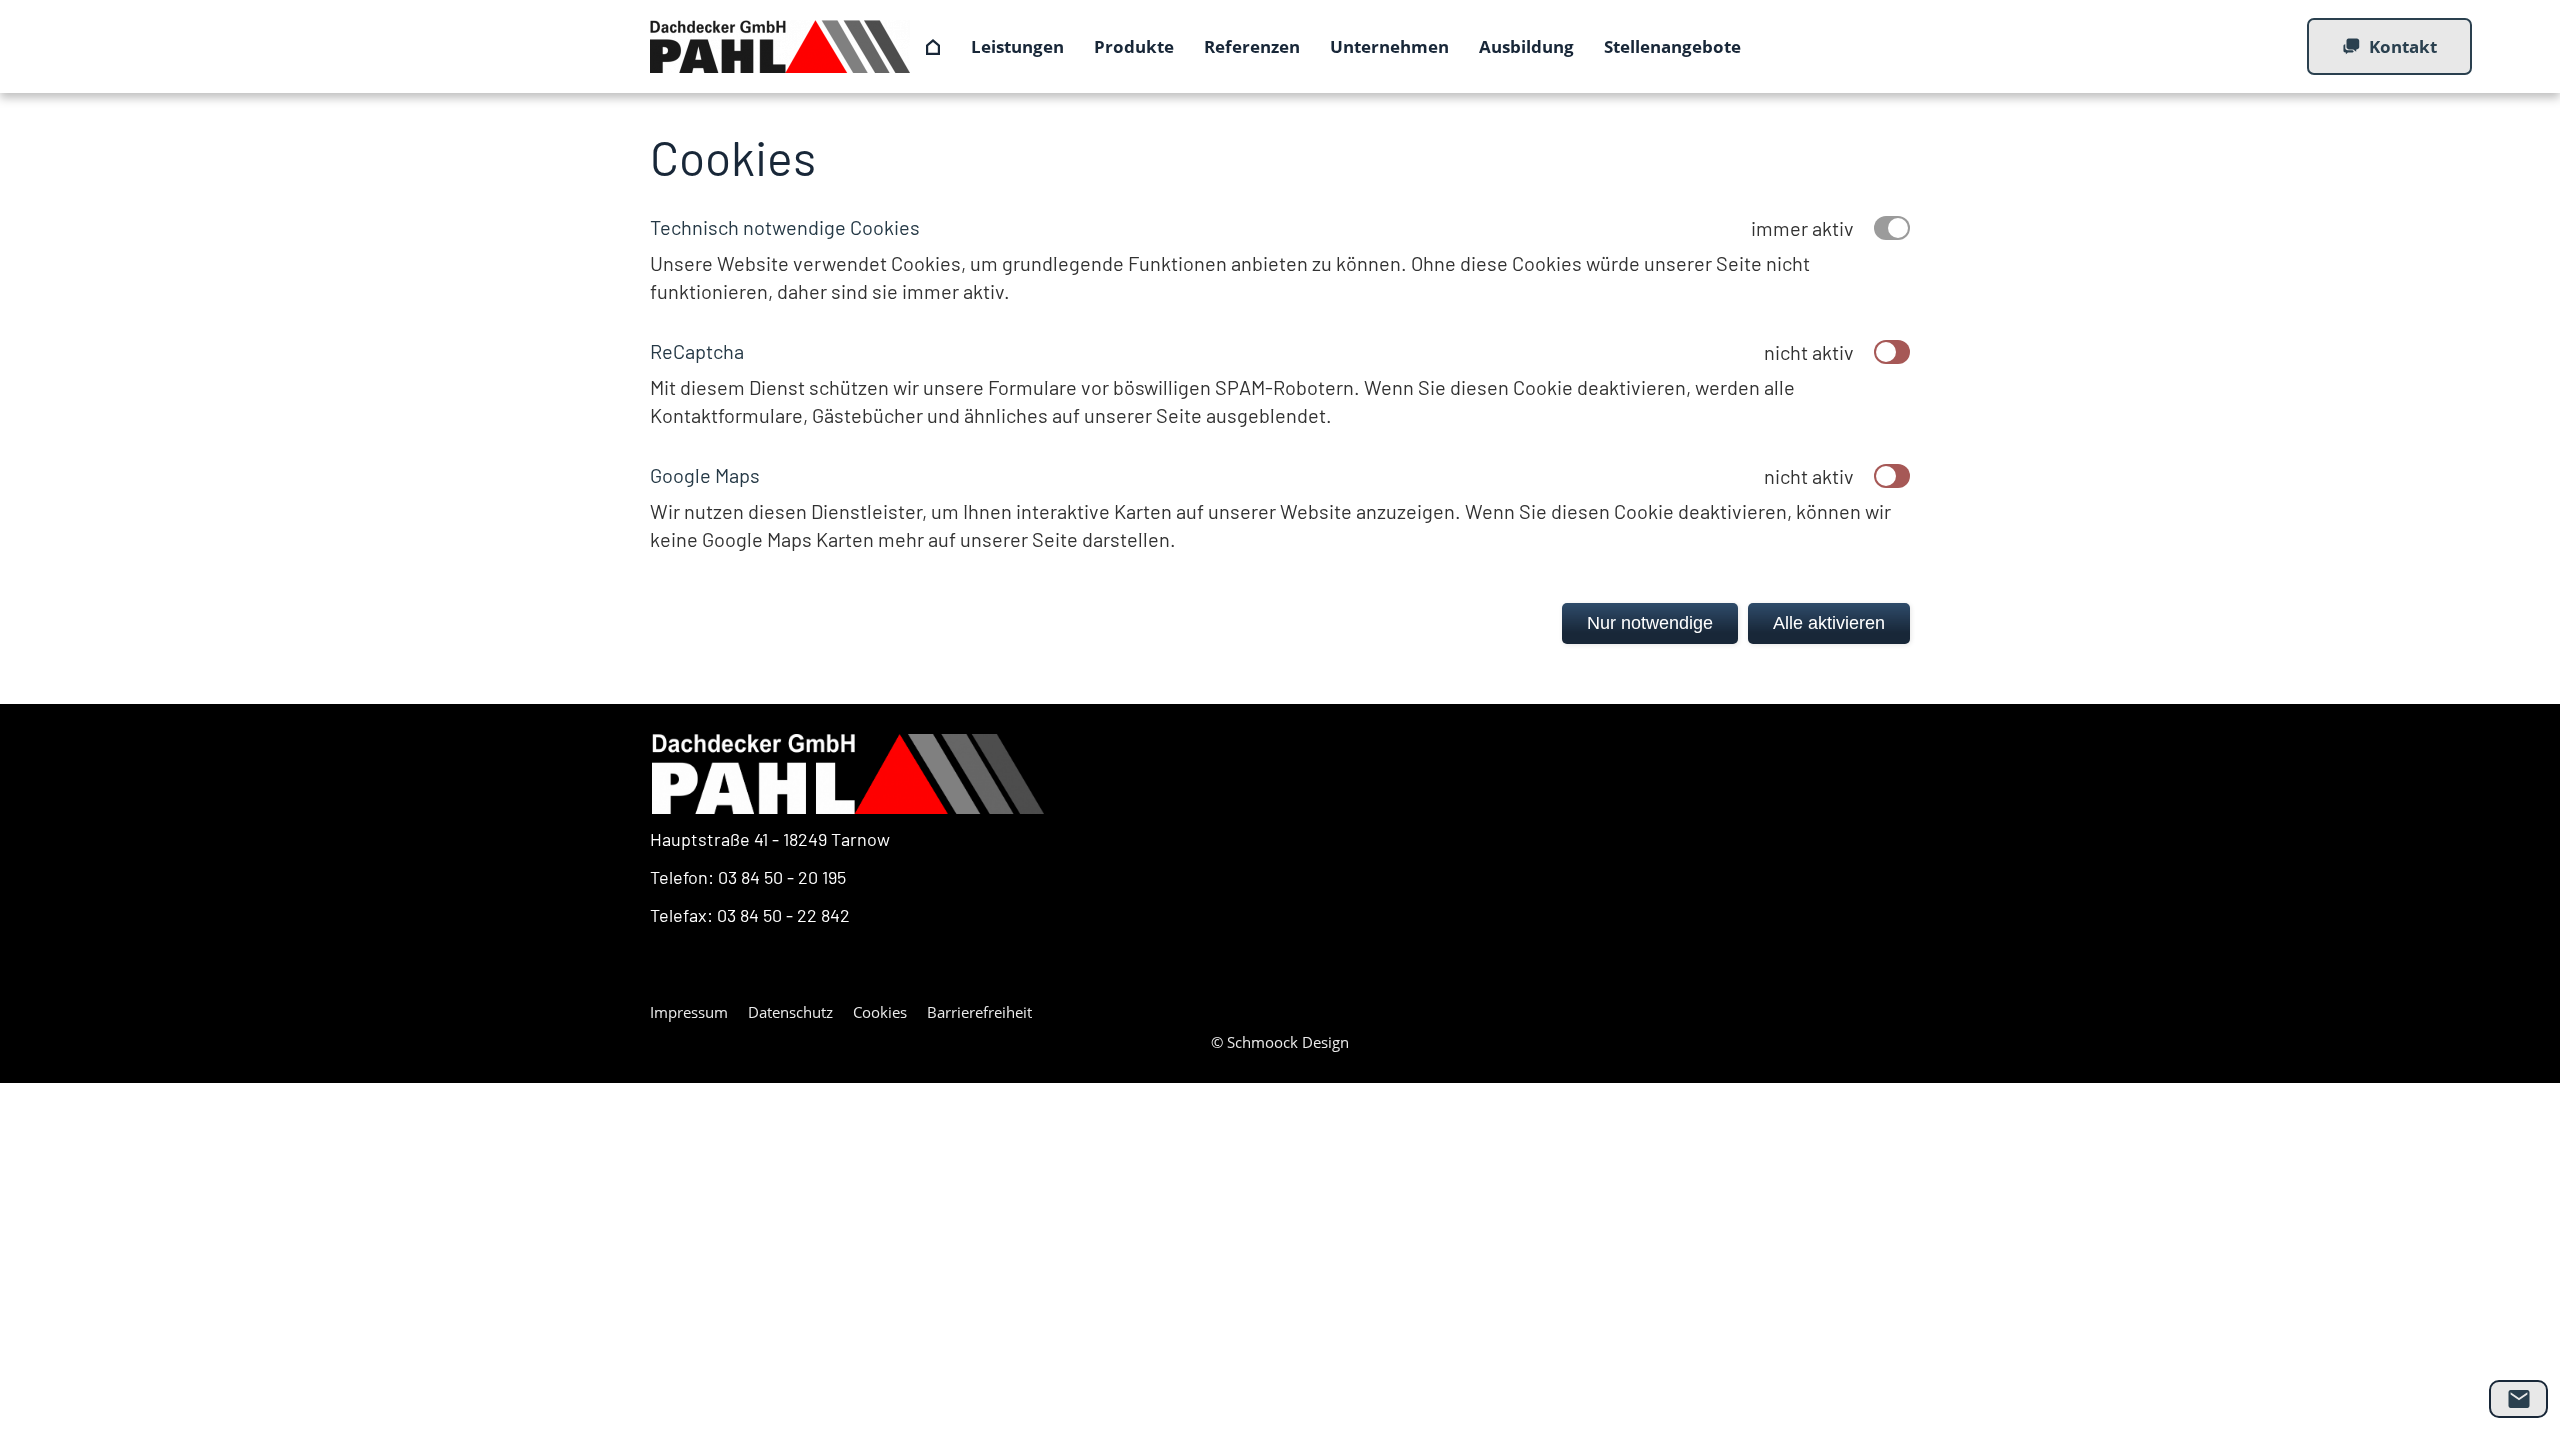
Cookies (880, 1012)
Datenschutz (790, 1012)
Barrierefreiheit (979, 1012)
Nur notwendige (1650, 623)
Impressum (689, 1012)
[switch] (1892, 352)
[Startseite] (933, 46)
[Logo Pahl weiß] (848, 774)
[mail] (2518, 1399)
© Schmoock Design (1280, 1042)
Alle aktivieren (1829, 623)
